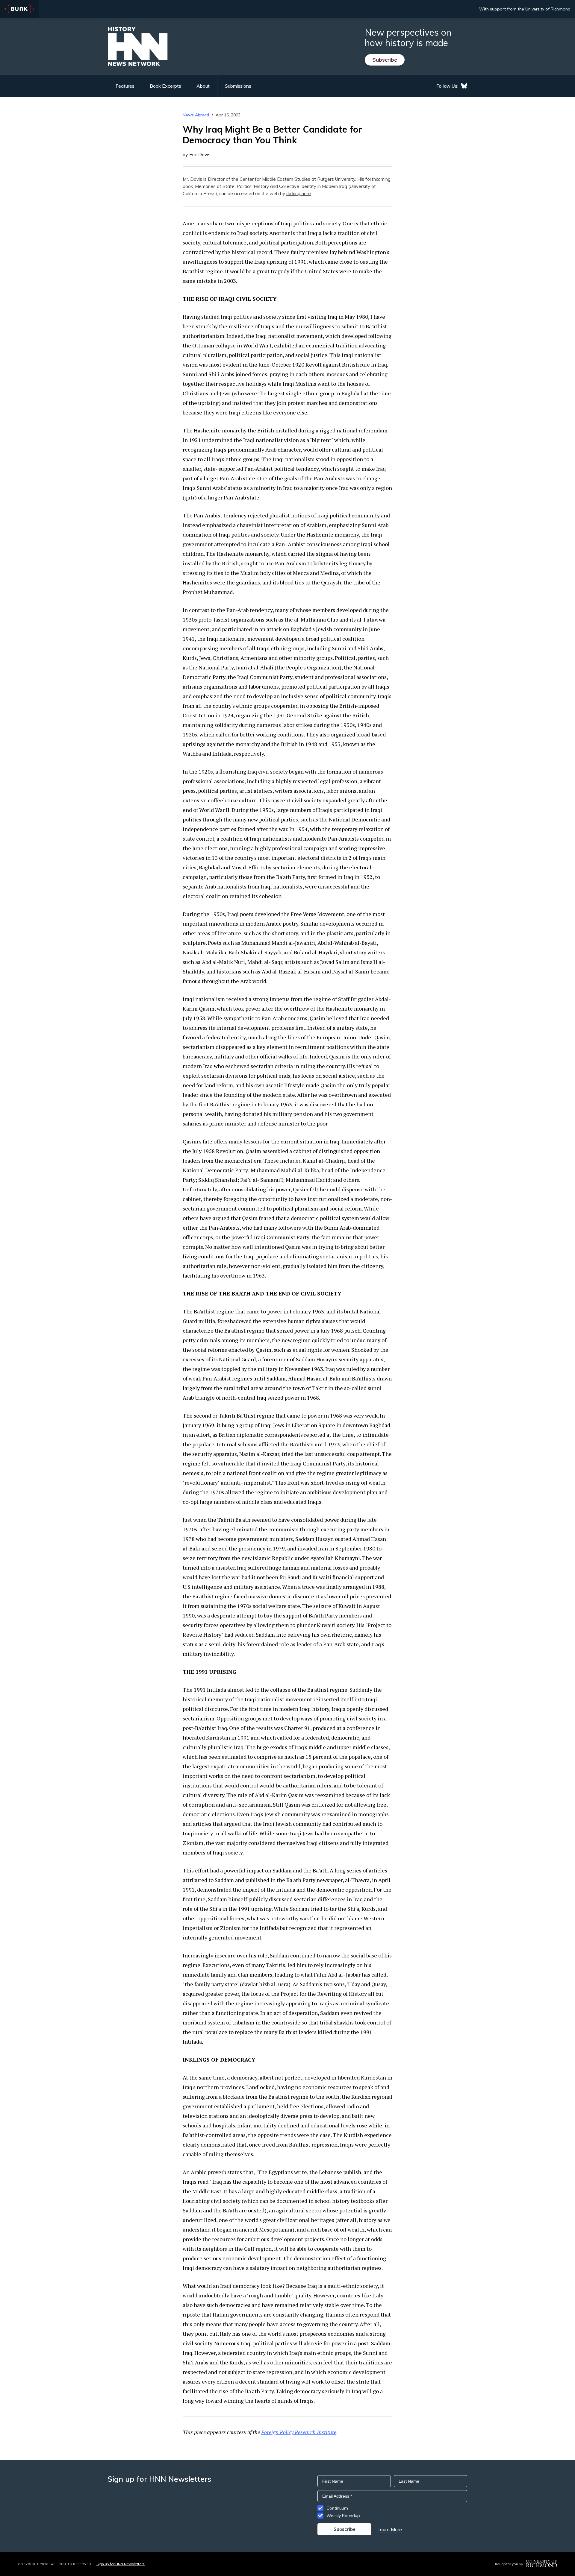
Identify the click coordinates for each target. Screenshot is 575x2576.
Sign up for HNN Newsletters (121, 2564)
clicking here (299, 193)
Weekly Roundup (343, 2516)
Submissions (238, 86)
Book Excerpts (165, 86)
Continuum (337, 2508)
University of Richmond (548, 9)
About (203, 86)
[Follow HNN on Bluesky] (464, 86)
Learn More (390, 2529)
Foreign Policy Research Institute (299, 2432)
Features (125, 86)
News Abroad (196, 115)
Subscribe (385, 60)
